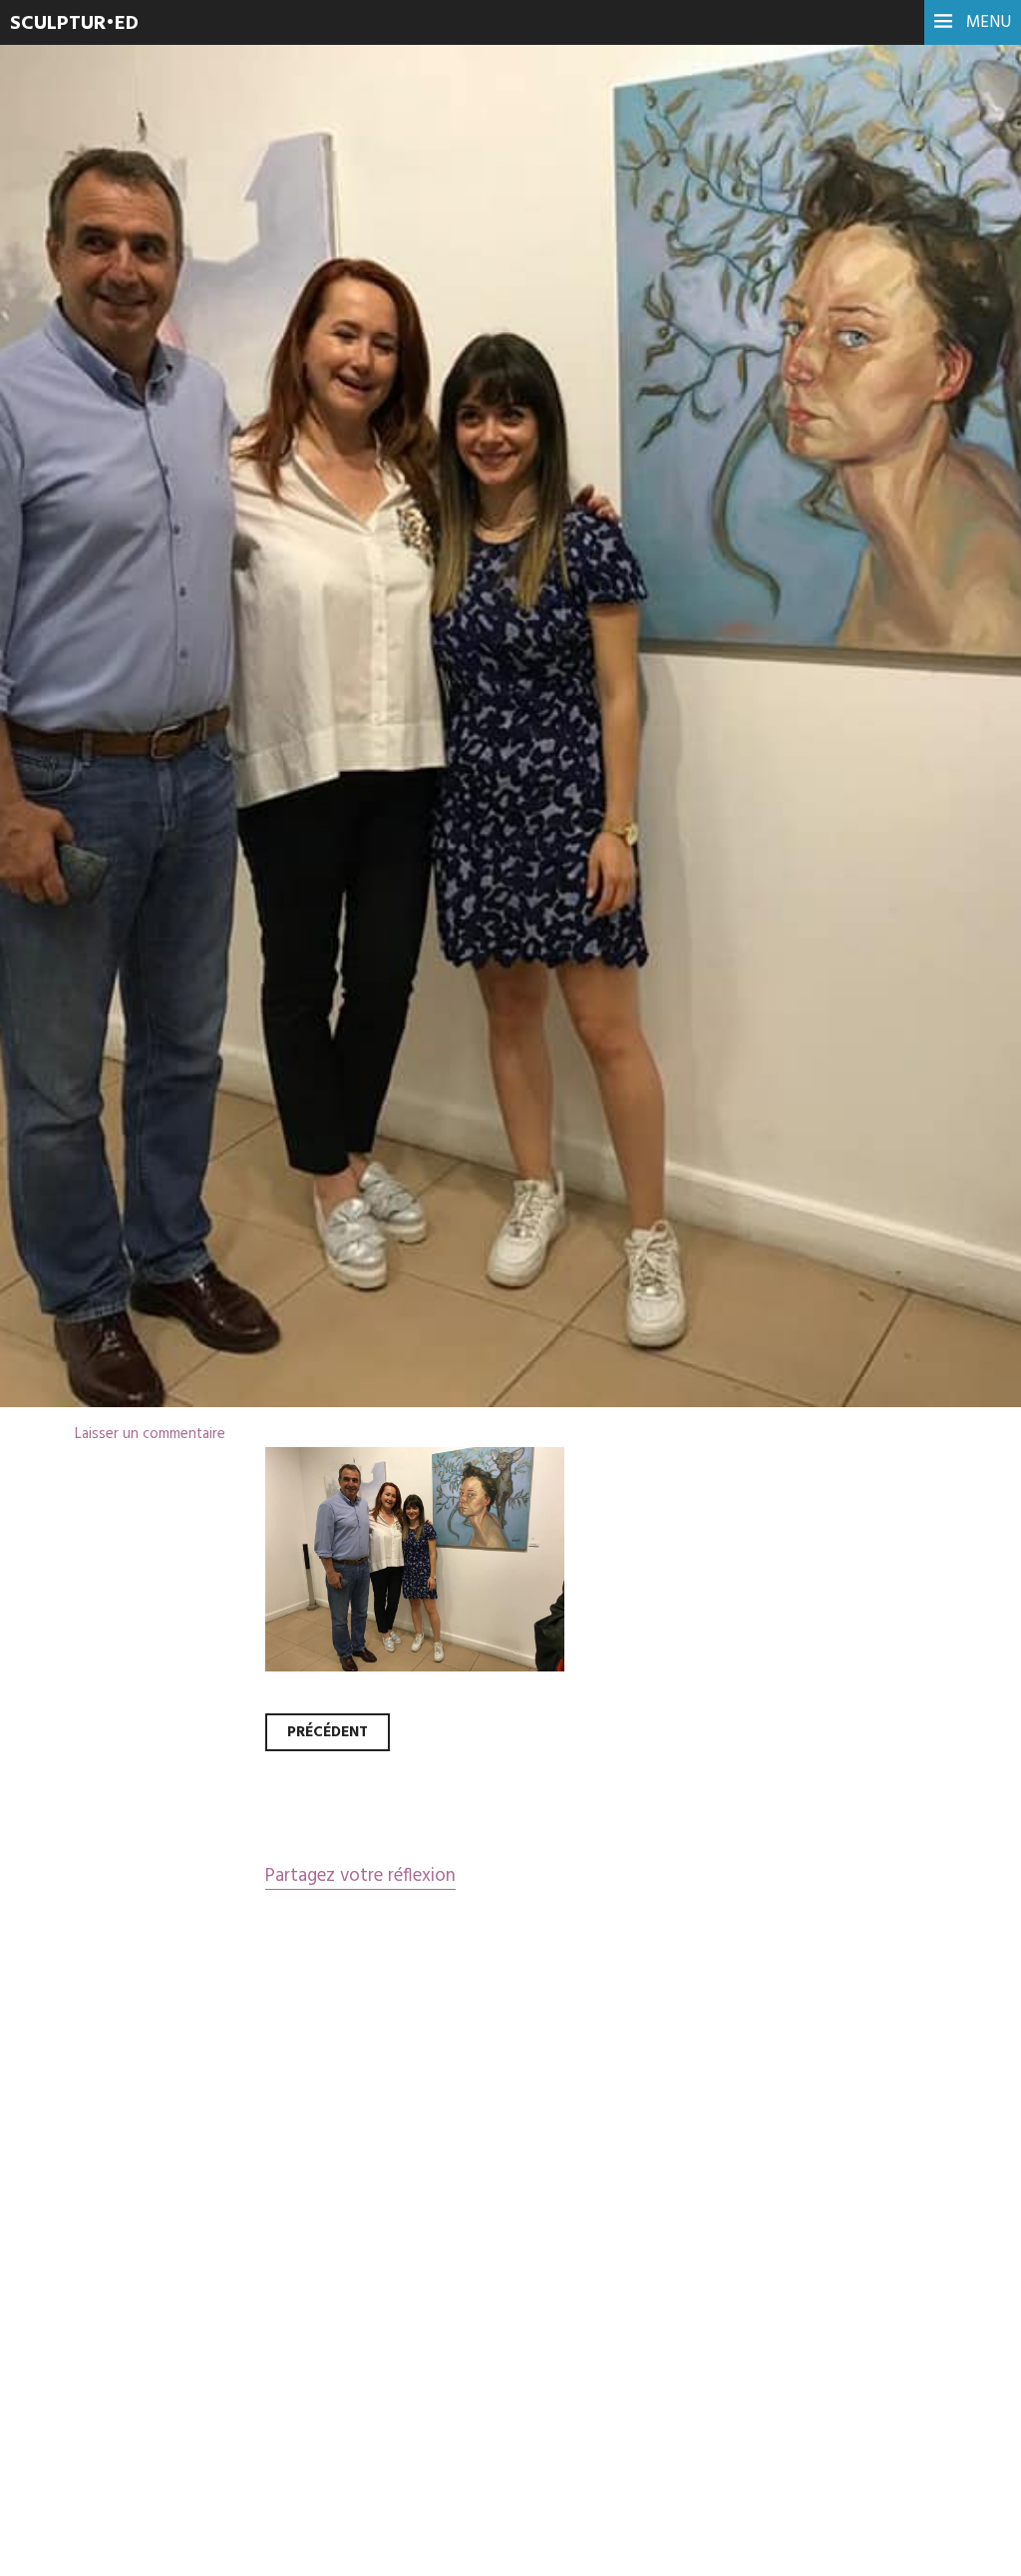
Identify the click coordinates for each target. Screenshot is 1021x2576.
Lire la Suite (92, 593)
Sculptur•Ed (74, 24)
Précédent (328, 1732)
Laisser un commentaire (150, 1434)
